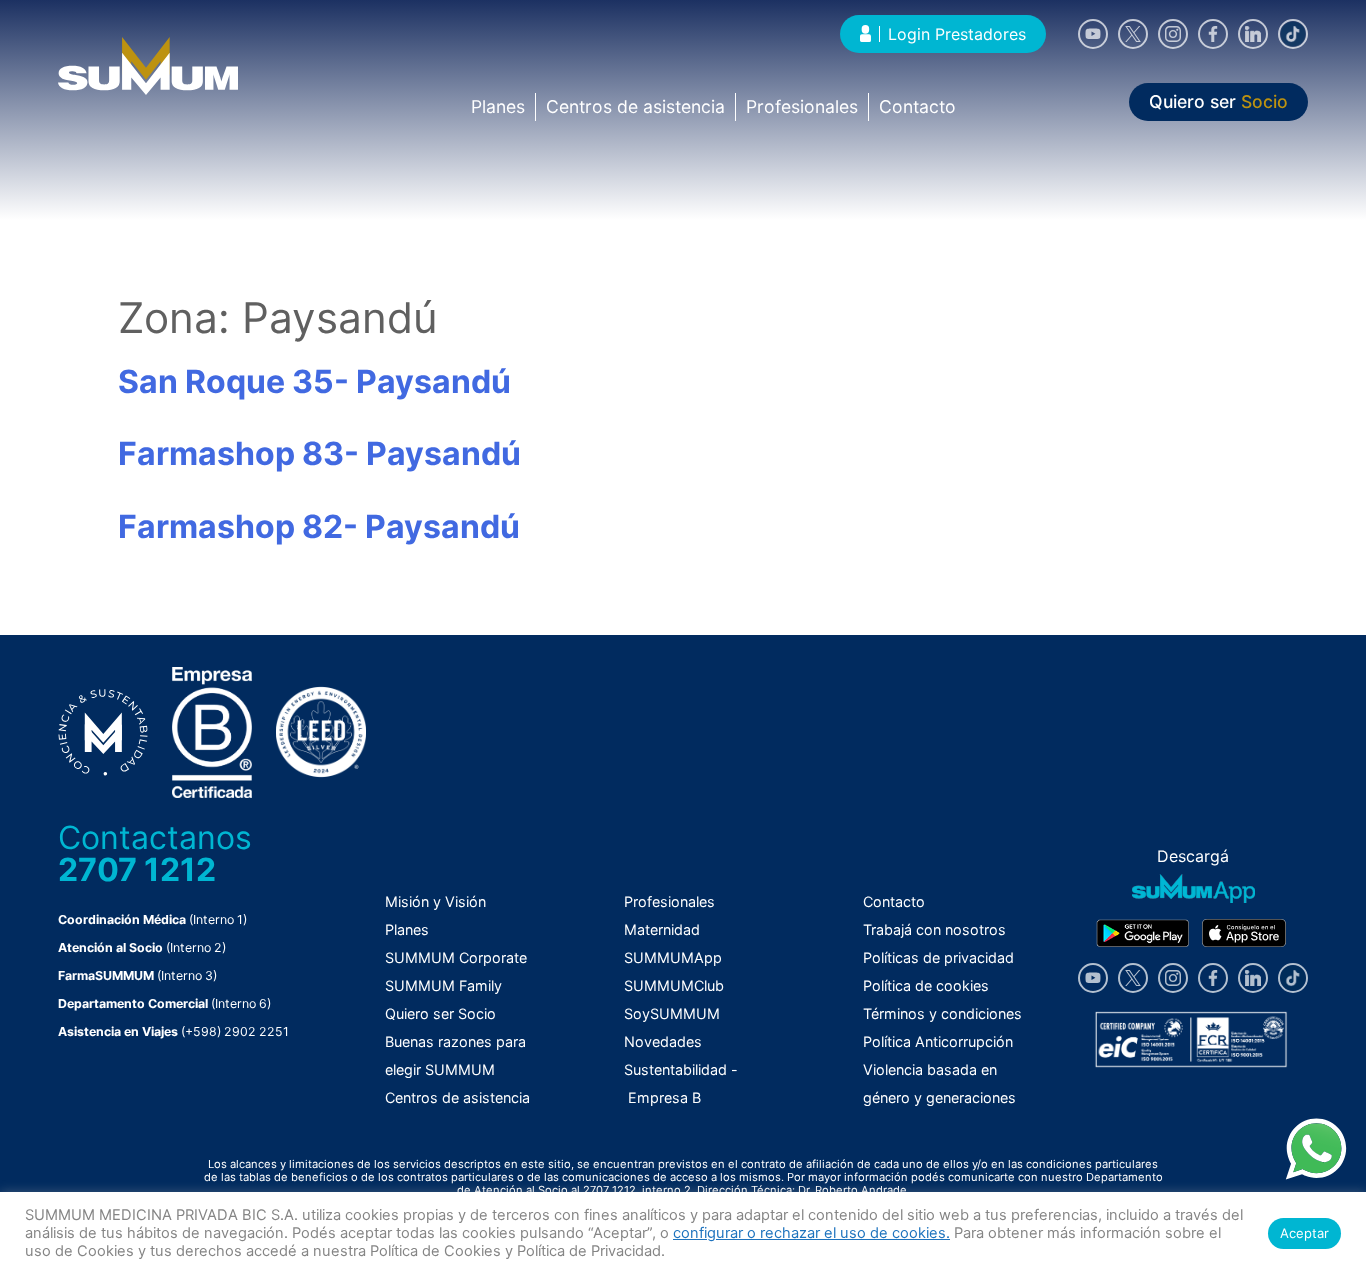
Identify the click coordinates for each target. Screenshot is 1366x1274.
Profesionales (802, 106)
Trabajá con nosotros (934, 929)
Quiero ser (1218, 102)
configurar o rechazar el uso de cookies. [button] (811, 1233)
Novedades (663, 1041)
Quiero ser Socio (440, 1013)
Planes (498, 106)
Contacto (917, 106)
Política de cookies (926, 985)
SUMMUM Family (443, 985)
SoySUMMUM (672, 1013)
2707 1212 (137, 869)
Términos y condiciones (942, 1013)
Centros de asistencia (635, 106)
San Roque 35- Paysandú (314, 381)
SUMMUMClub (674, 985)
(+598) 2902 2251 (235, 1031)
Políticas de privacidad (938, 957)
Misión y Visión (435, 901)
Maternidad (662, 929)
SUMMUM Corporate (456, 957)
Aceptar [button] (1304, 1233)
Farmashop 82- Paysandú (319, 526)
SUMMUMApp (673, 957)
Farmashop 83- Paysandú (319, 453)
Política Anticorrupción (938, 1041)
